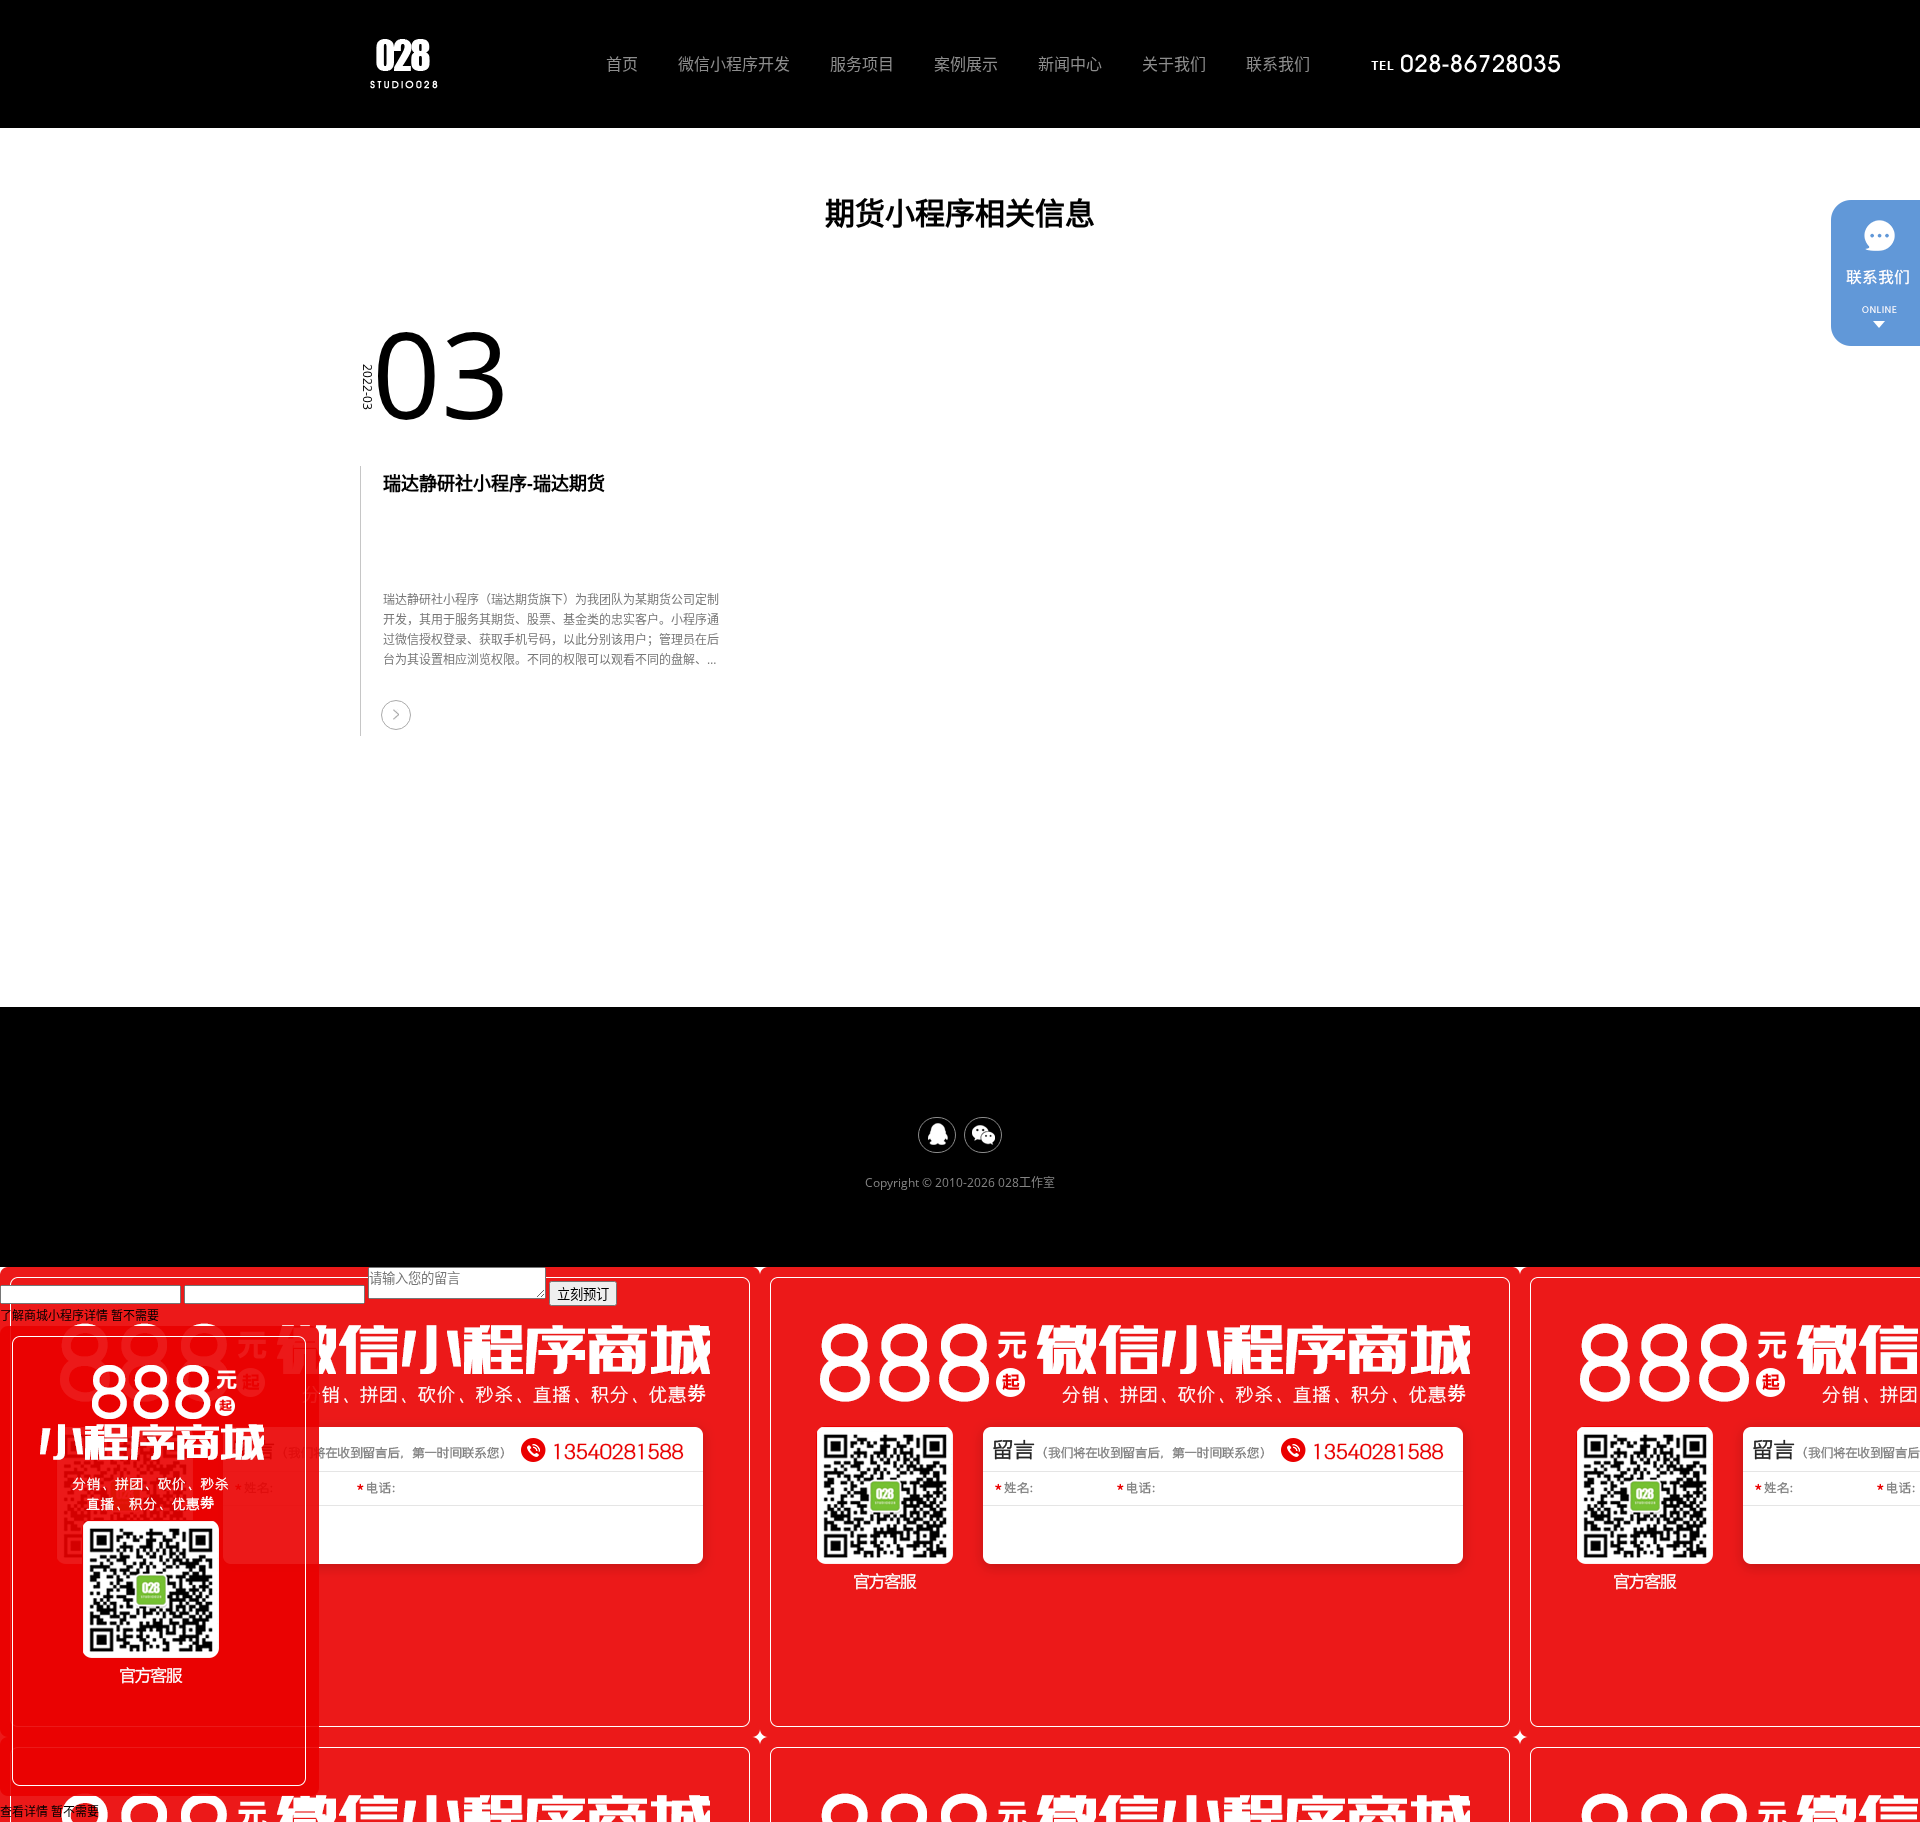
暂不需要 (135, 1315)
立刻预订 (583, 1294)
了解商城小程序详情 (54, 1315)
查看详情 (24, 1811)
